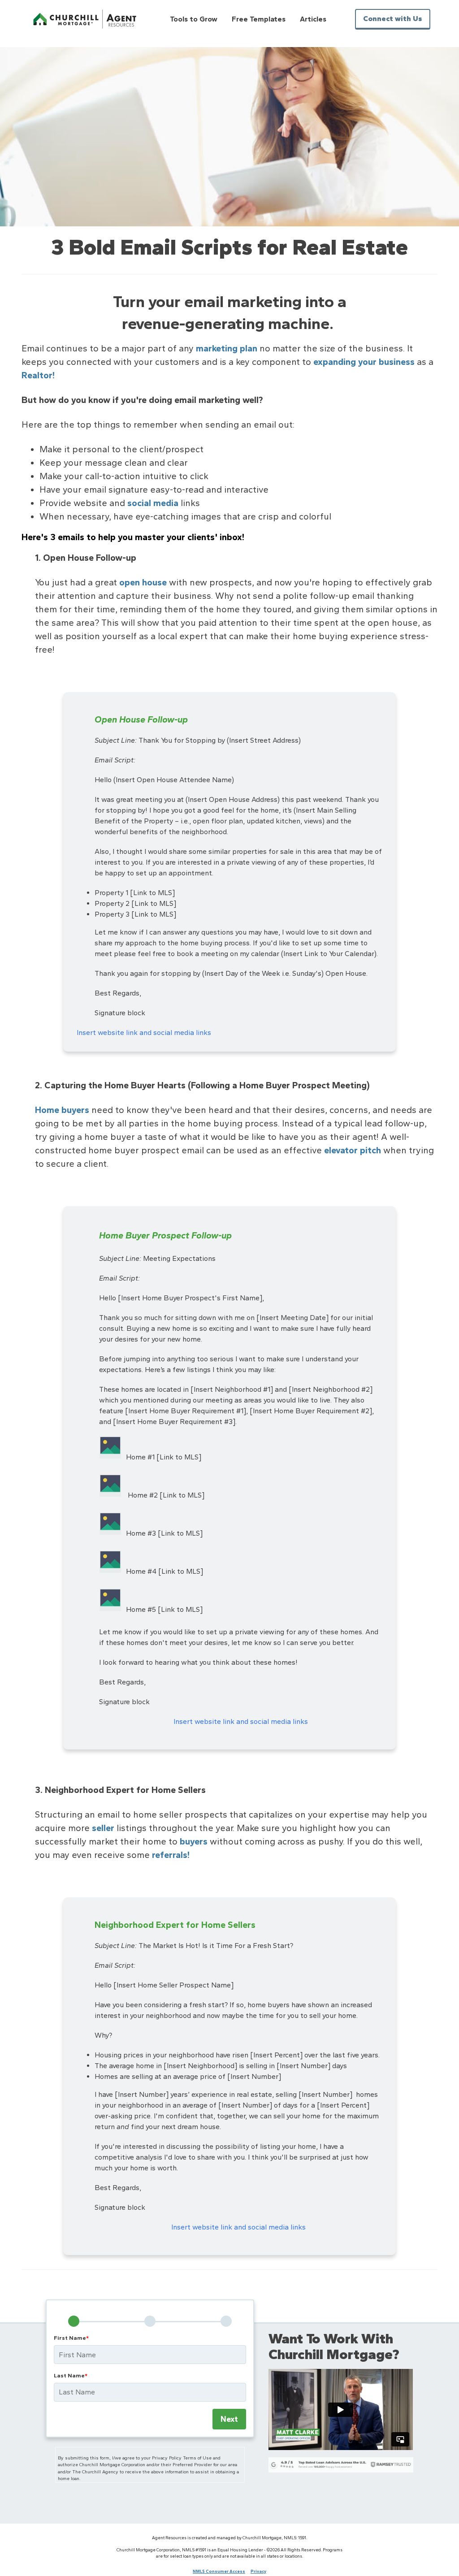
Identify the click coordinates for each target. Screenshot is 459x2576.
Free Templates (259, 19)
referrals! (171, 1855)
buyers (194, 1841)
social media (153, 503)
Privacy (258, 2571)
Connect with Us (393, 19)
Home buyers (62, 1110)
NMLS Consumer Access (219, 2571)
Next (229, 2419)
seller (103, 1828)
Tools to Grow (194, 19)
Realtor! (38, 375)
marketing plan (227, 348)
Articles (313, 19)
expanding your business (364, 362)
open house (143, 582)
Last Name (71, 2375)
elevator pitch (353, 1150)
